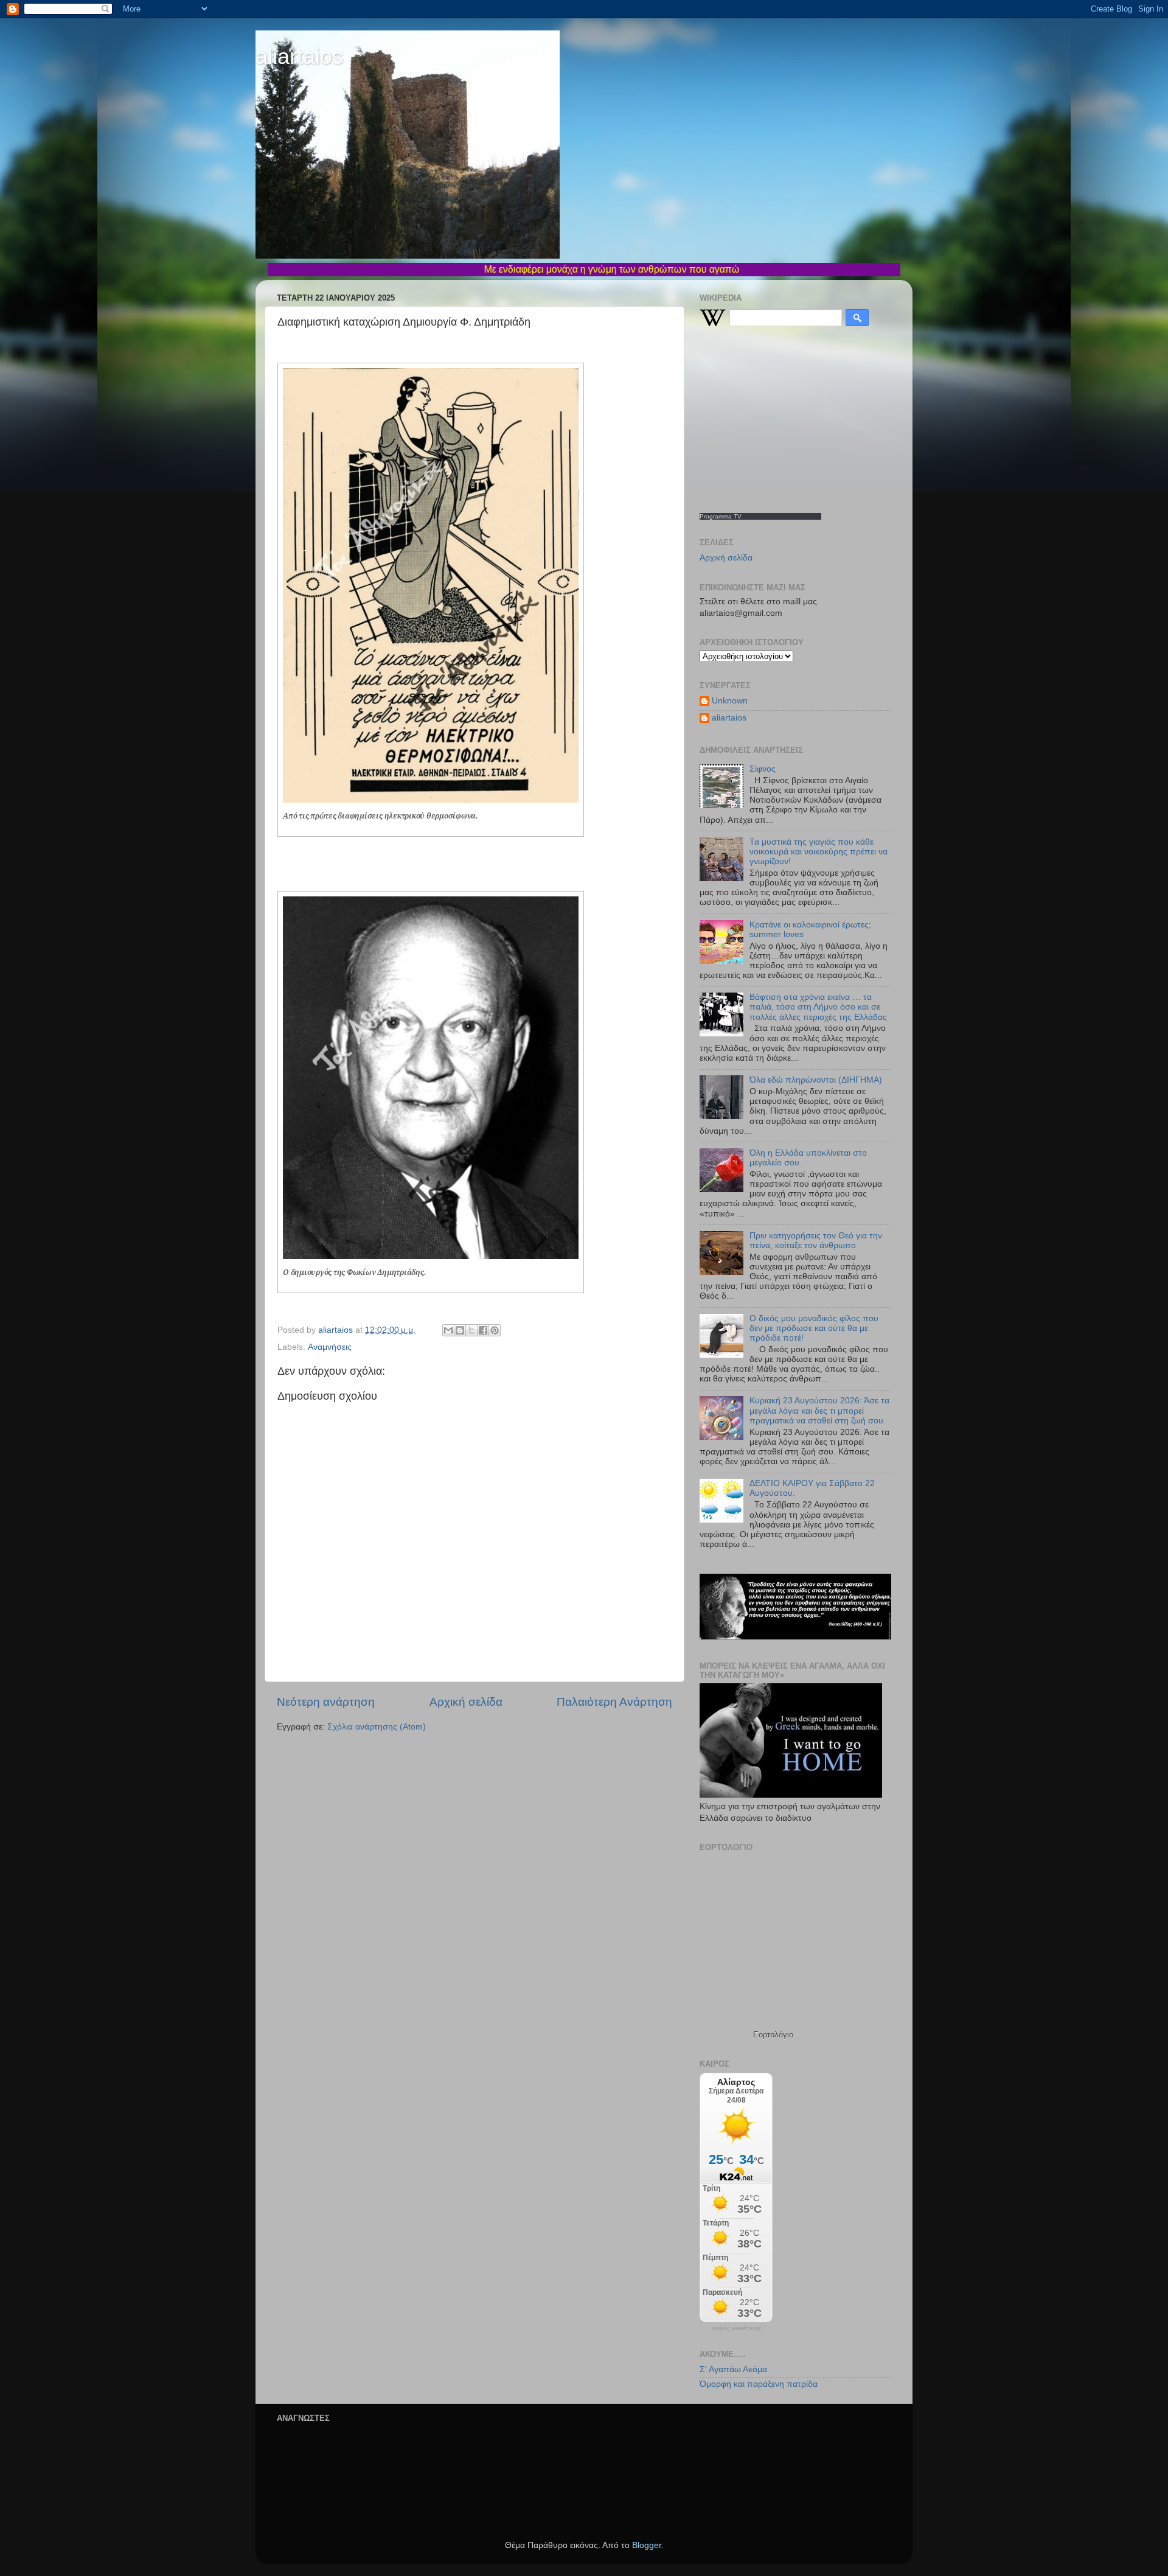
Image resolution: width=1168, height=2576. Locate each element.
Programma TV (721, 516)
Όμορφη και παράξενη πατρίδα (759, 2384)
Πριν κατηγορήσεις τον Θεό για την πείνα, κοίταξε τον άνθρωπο (816, 1241)
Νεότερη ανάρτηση (326, 1702)
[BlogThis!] (460, 1330)
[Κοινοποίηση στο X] (471, 1330)
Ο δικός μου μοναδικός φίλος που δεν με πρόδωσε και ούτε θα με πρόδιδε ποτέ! (814, 1328)
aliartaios (299, 56)
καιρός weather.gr (736, 2328)
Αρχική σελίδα (466, 1702)
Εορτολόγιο (773, 2035)
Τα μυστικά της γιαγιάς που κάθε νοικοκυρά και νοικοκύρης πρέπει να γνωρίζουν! (819, 852)
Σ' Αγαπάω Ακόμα (733, 2369)
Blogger (647, 2545)
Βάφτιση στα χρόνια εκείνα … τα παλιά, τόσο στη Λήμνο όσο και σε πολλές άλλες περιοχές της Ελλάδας (818, 1007)
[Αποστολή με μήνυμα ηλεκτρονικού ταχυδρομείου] (448, 1330)
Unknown (730, 701)
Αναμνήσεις (330, 1347)
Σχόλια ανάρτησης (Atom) (377, 1727)
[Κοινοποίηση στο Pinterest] (495, 1330)
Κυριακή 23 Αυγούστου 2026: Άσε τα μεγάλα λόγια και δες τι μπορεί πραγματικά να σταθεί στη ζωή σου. (819, 1410)
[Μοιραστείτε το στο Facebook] (483, 1330)
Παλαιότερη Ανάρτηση (614, 1702)
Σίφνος (763, 769)
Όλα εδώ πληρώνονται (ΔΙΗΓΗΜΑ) (816, 1080)
